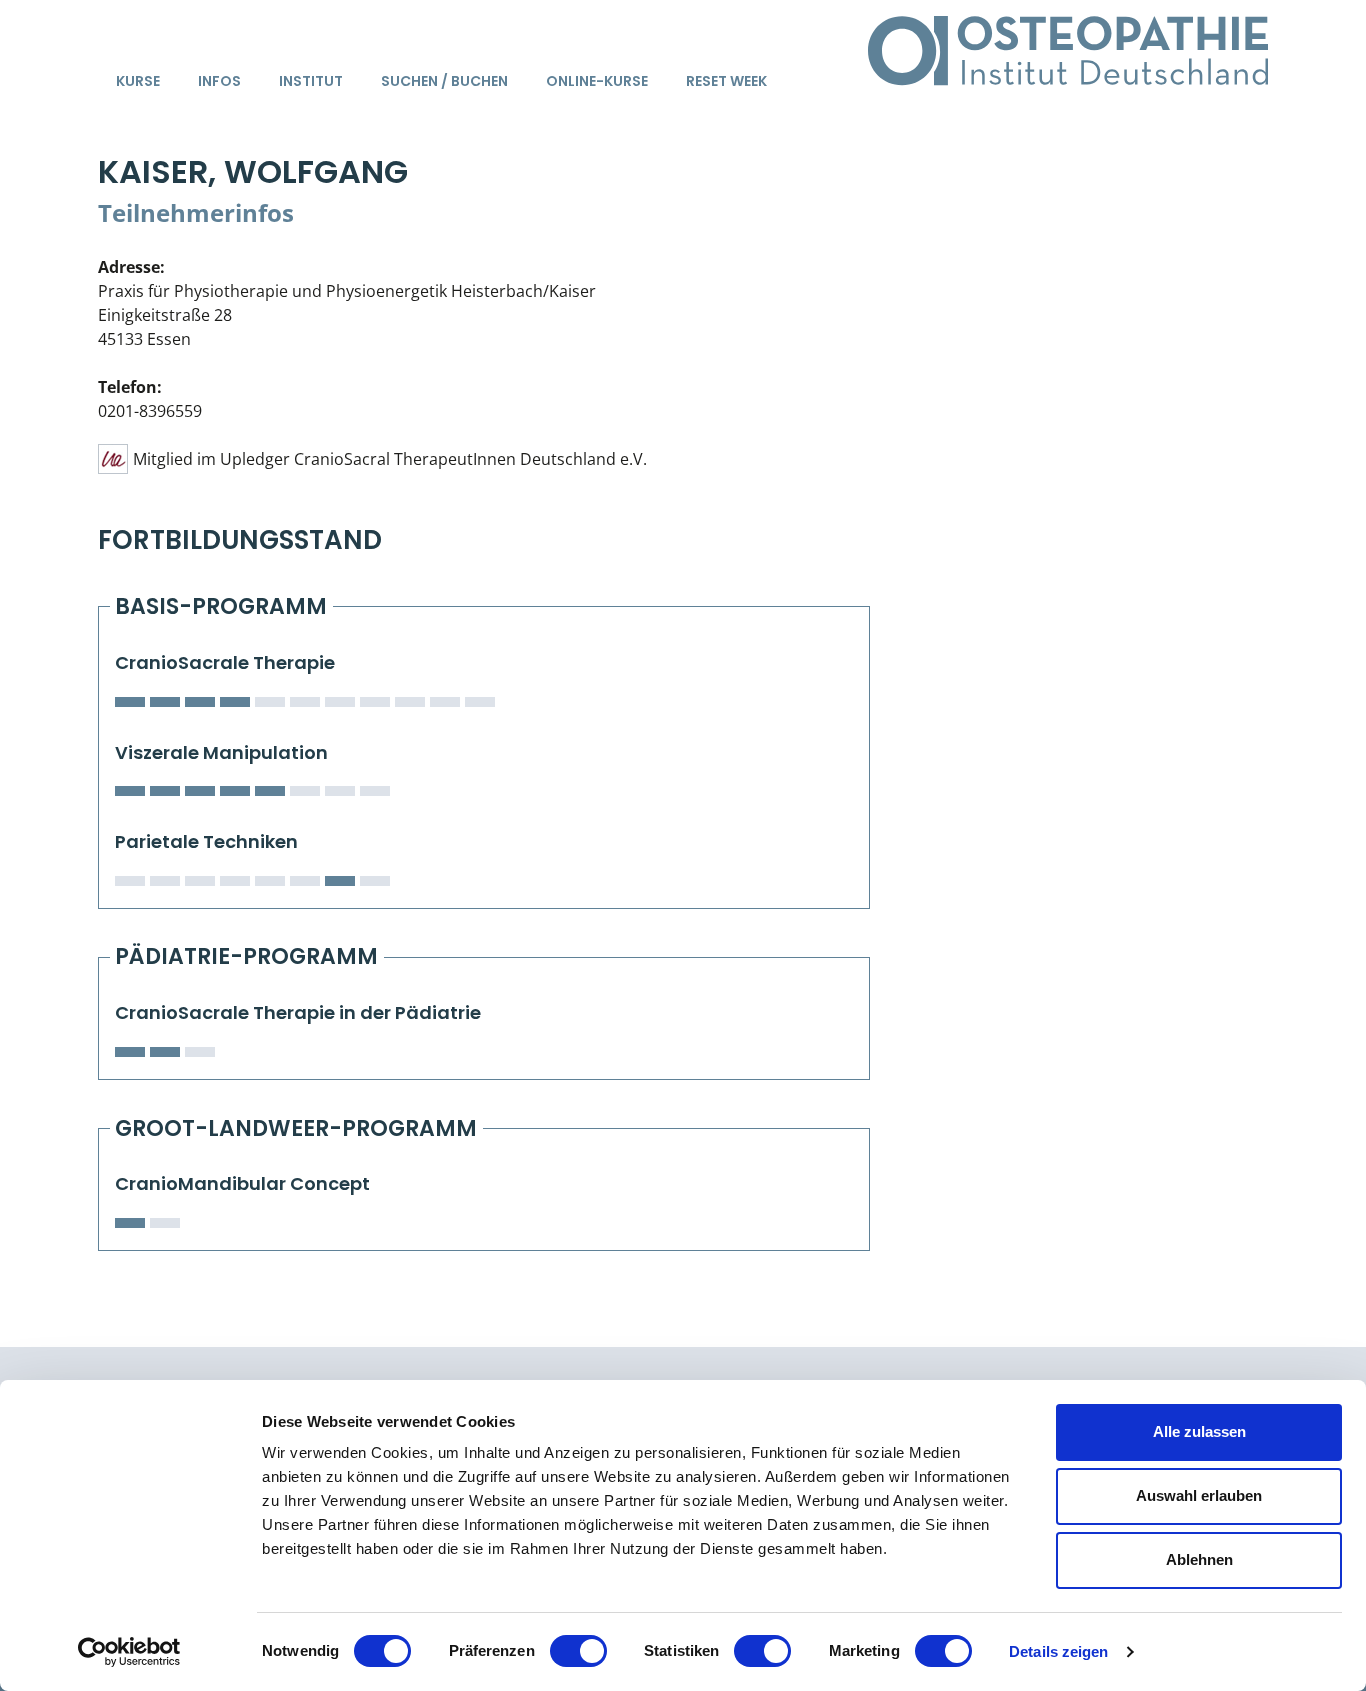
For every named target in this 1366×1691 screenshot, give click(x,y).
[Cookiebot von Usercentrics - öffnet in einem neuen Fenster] (129, 1652)
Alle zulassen (1199, 1431)
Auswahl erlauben (1199, 1495)
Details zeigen (1058, 1651)
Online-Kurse (597, 81)
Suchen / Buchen (444, 81)
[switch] (578, 1651)
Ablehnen (1199, 1559)
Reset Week (726, 81)
